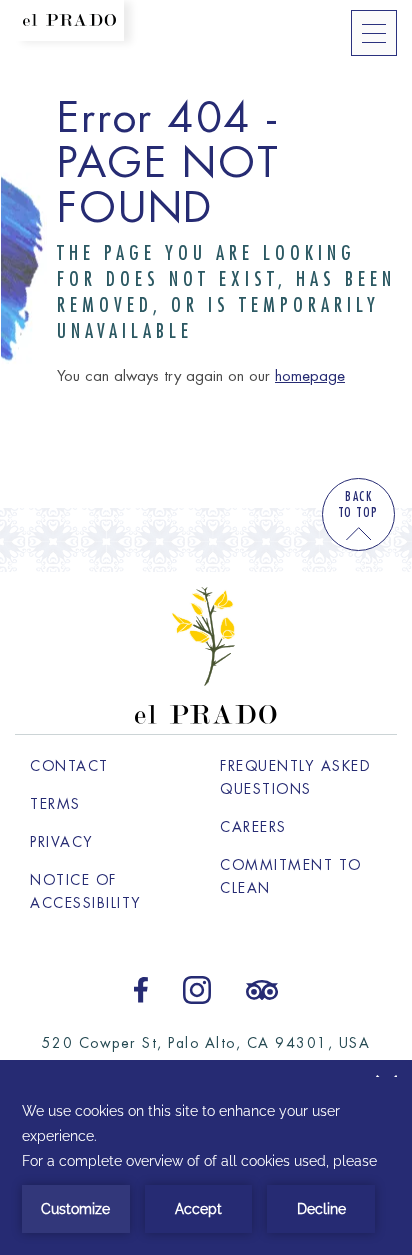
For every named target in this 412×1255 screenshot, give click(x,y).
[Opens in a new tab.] (141, 987)
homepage (310, 376)
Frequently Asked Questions (295, 777)
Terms (55, 804)
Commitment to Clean (291, 876)
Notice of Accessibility (86, 891)
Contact (69, 766)
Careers (301, 827)
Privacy (62, 842)
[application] (206, 1166)
